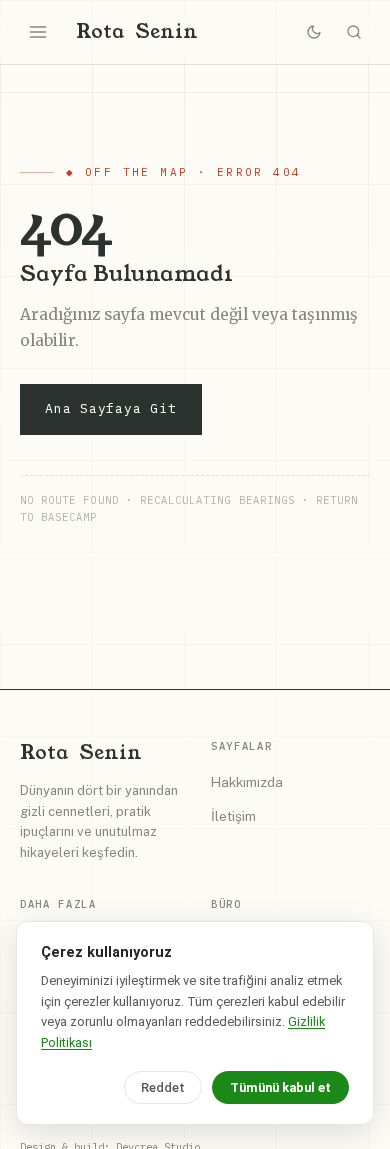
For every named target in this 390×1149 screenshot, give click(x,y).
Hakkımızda (247, 782)
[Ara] (354, 32)
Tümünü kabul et (280, 1087)
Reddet (163, 1087)
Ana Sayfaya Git (111, 408)
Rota (137, 31)
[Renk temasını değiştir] (314, 32)
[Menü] (38, 32)
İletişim (233, 816)
